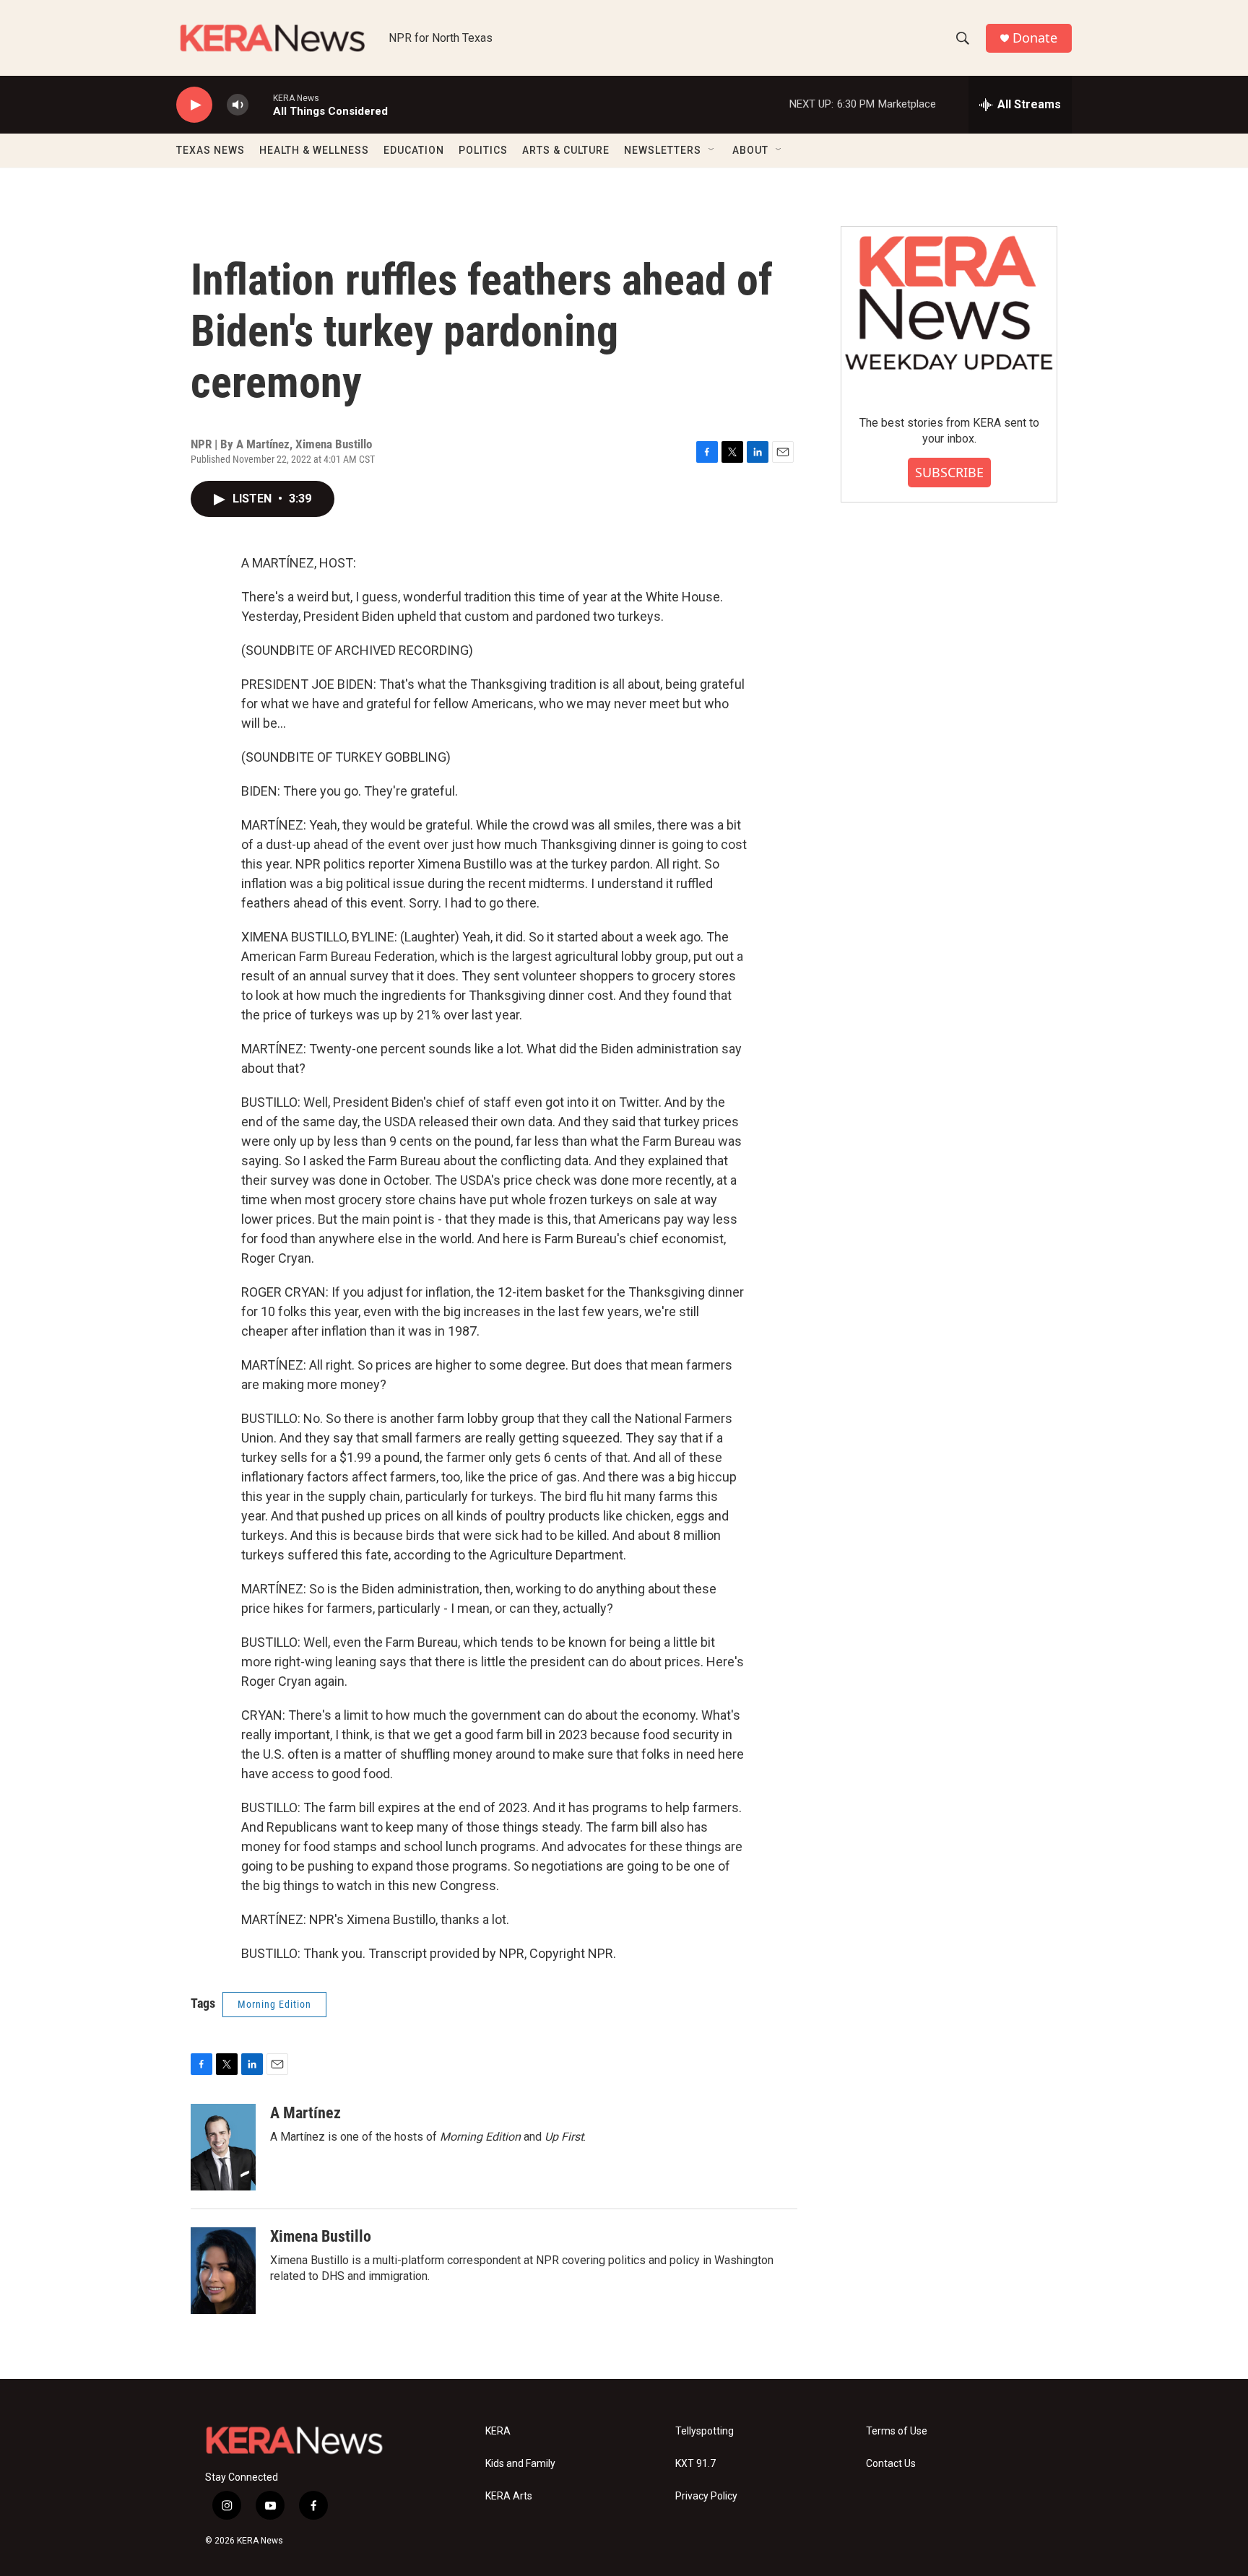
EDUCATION (414, 150)
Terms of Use (897, 2431)
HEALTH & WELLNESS (314, 150)
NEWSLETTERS (663, 150)
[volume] (238, 105)
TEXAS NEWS (211, 150)
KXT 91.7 (695, 2464)
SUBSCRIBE (949, 472)
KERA (498, 2431)
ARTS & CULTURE (566, 150)
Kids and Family (520, 2464)
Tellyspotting (705, 2431)
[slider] (261, 104)
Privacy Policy (706, 2496)
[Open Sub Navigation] (712, 150)
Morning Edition (274, 2004)
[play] (194, 105)
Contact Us (891, 2464)
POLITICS (483, 150)
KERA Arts (509, 2496)
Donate (1035, 38)
